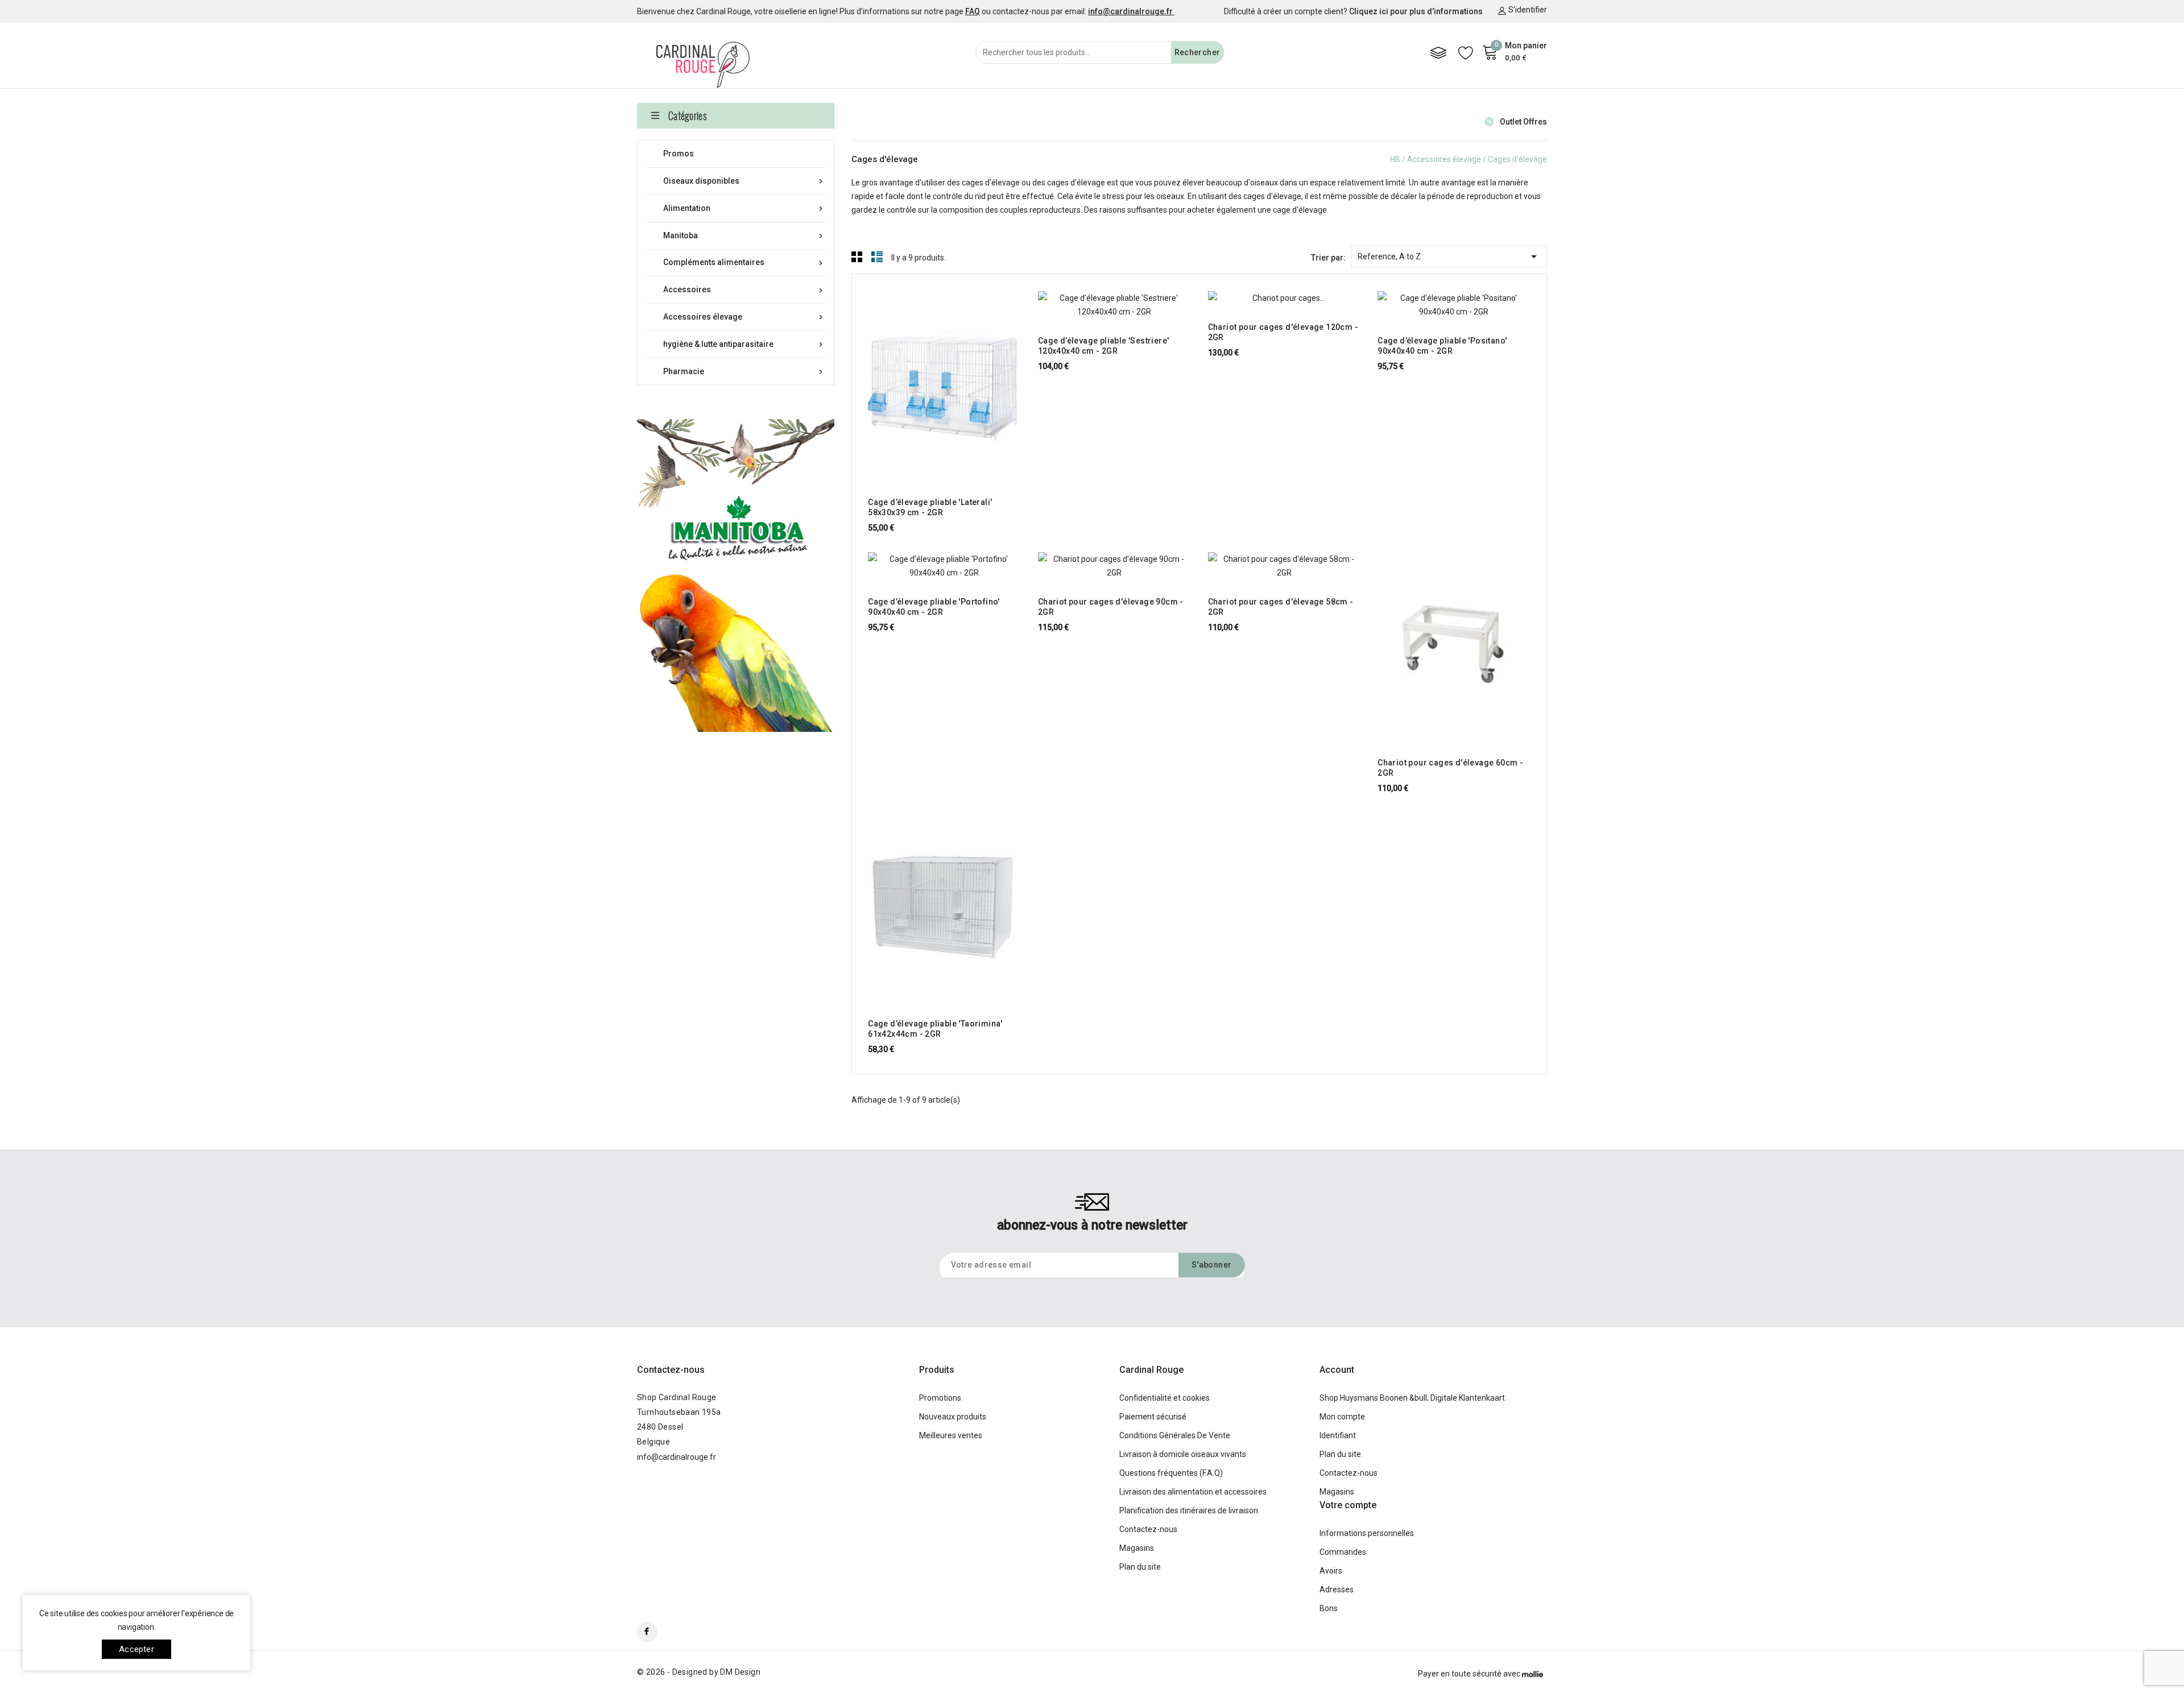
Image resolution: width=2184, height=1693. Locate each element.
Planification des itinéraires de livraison (1189, 1510)
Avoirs (1331, 1571)
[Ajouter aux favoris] (977, 378)
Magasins (1137, 1548)
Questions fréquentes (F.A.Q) (1171, 1473)
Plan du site (1140, 1567)
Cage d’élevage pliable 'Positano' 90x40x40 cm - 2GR (1442, 346)
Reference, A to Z (1449, 256)
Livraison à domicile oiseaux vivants (1183, 1454)
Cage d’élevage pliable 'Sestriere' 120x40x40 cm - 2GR (1104, 346)
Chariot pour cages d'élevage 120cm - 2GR (1283, 332)
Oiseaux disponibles (744, 181)
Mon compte (1342, 1417)
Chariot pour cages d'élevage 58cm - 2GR (1281, 607)
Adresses (1337, 1589)
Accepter (136, 1649)
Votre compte (1348, 1505)
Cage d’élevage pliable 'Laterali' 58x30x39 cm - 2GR (930, 507)
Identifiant (1338, 1435)
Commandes (1343, 1552)
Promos (679, 154)
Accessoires (744, 290)
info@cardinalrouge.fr (677, 1457)
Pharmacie (744, 372)
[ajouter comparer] (955, 378)
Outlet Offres (1523, 122)
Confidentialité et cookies (1165, 1398)
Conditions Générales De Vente (1175, 1435)
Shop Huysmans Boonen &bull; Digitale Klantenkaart (1412, 1398)
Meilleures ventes (951, 1435)
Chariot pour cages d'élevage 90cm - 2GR (1111, 607)
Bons (1329, 1608)
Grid (857, 256)
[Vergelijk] (1438, 52)
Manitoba (744, 236)
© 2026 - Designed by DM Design (699, 1672)
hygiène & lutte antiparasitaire (744, 344)
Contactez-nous (671, 1370)
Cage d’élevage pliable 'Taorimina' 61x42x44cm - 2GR (935, 1029)
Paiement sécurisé (1153, 1417)
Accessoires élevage (744, 317)
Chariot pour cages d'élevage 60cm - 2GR (1450, 768)
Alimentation (744, 208)
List (877, 256)
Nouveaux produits (953, 1417)
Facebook (647, 1632)
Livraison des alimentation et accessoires (1193, 1492)
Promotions (940, 1398)
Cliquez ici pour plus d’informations (1416, 11)
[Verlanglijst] (1466, 52)
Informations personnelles (1367, 1533)
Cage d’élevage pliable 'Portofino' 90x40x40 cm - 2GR (934, 607)
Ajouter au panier (912, 378)
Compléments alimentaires (744, 262)
